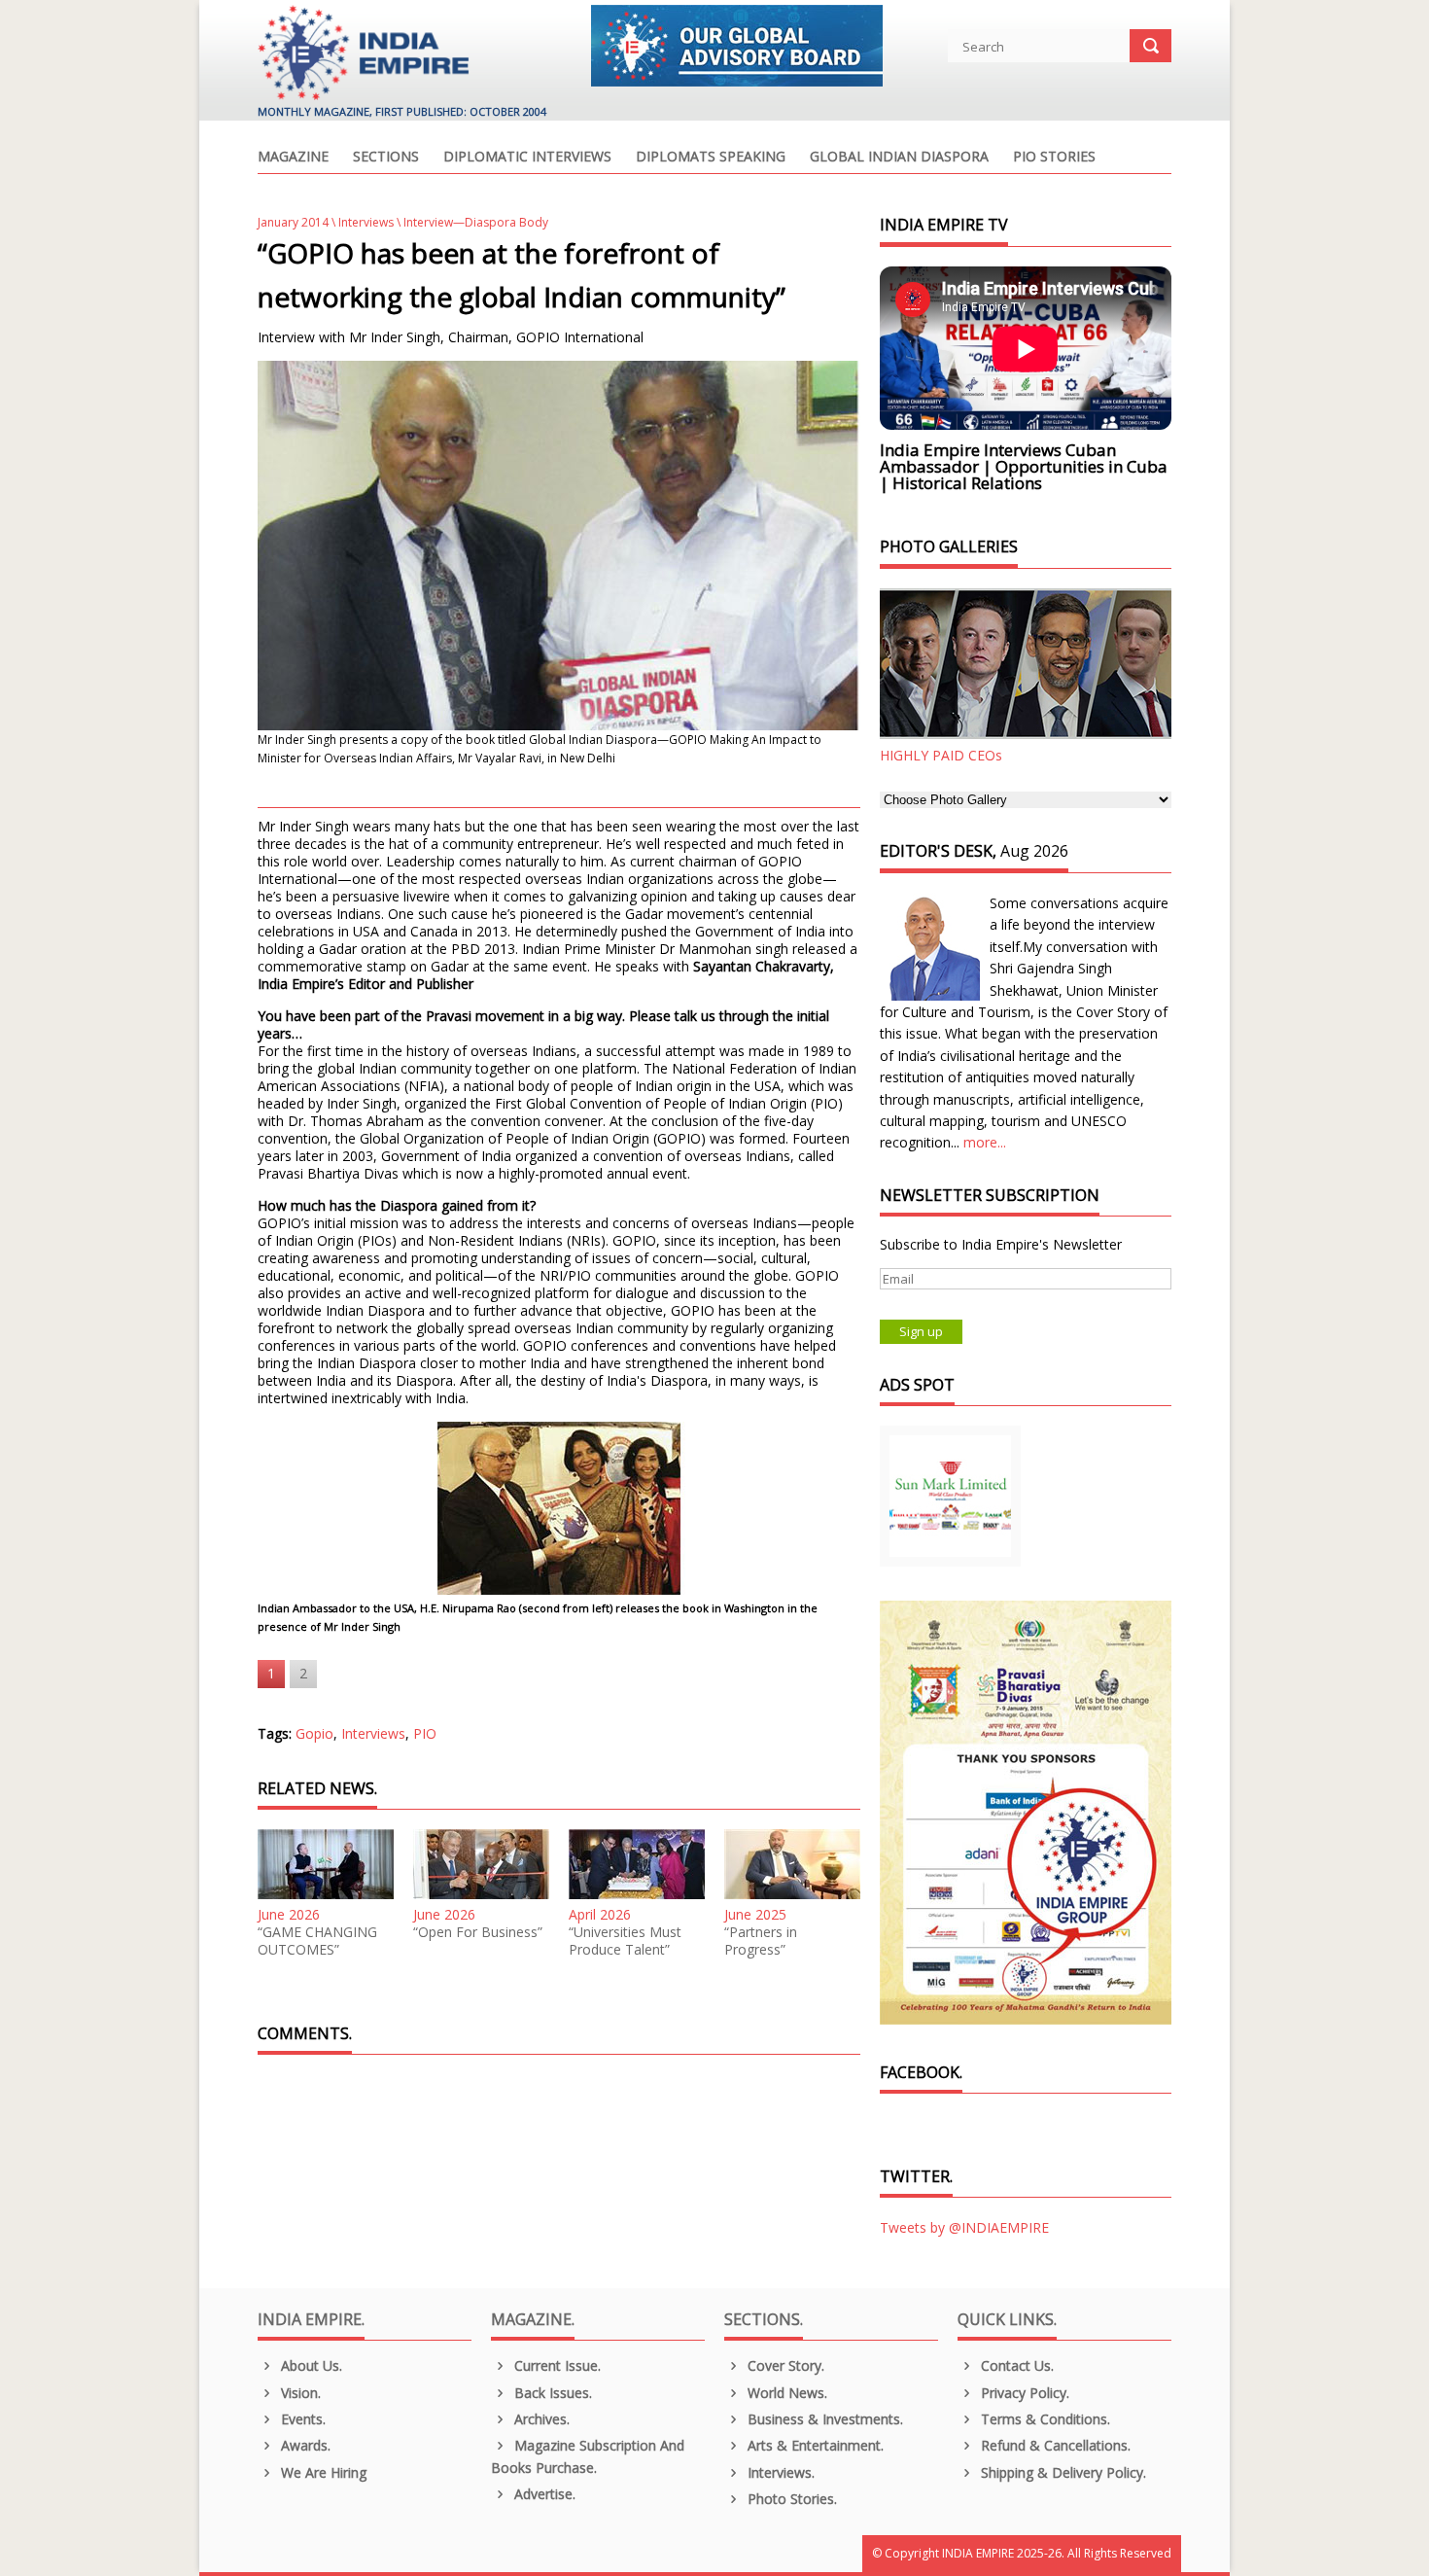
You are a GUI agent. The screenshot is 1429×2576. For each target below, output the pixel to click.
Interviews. (779, 2472)
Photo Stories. (790, 2499)
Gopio (314, 1733)
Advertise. (543, 2494)
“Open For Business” (478, 1932)
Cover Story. (784, 2365)
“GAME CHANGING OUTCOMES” (317, 1941)
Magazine (293, 158)
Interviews (366, 222)
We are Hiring (322, 2472)
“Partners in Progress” (761, 1941)
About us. (310, 2365)
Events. (301, 2419)
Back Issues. (551, 2393)
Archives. (540, 2419)
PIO (425, 1733)
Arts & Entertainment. (814, 2445)
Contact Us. (1015, 2365)
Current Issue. (556, 2365)
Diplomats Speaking (711, 158)
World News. (785, 2393)
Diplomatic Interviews (527, 158)
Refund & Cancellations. (1054, 2445)
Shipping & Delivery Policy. (1062, 2472)
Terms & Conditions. (1044, 2419)
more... (985, 1142)
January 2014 (293, 222)
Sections (386, 158)
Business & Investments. (823, 2419)
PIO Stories (1054, 158)
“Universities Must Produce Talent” (625, 1941)
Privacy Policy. (1023, 2393)
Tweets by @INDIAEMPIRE (964, 2227)
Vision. (299, 2393)
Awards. (304, 2445)
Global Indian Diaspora (899, 158)
